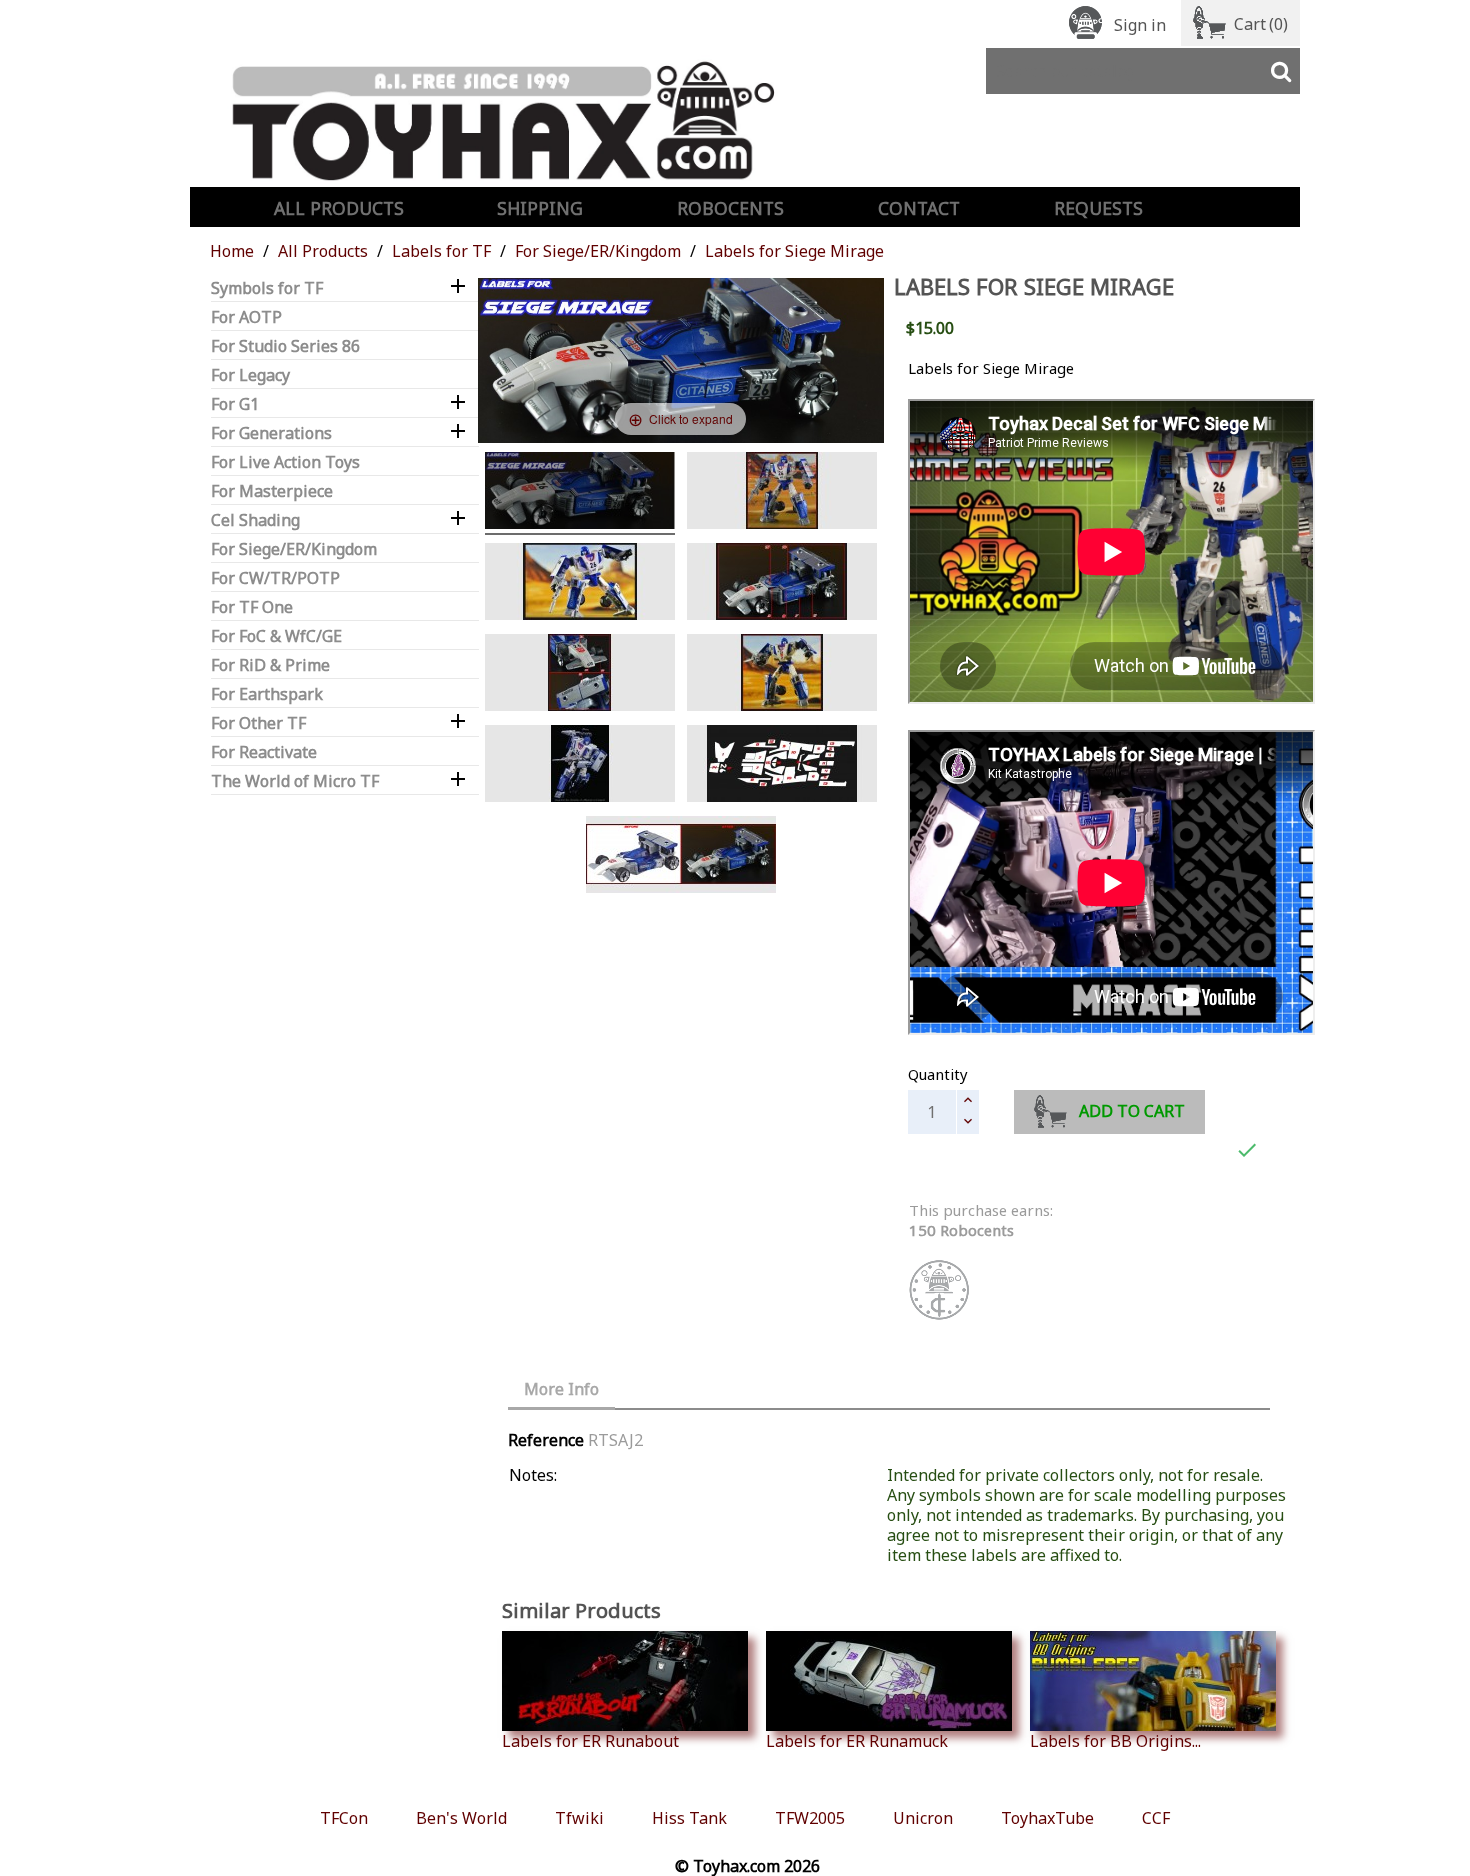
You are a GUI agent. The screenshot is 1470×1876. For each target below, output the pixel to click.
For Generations (271, 433)
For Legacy (250, 375)
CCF (1156, 1818)
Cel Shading (255, 520)
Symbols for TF (267, 288)
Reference (546, 1440)
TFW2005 (810, 1818)
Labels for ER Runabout (590, 1740)
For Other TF (258, 723)
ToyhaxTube (1047, 1818)
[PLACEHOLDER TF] (681, 857)
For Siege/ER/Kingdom (294, 549)
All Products (339, 208)
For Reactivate (264, 752)
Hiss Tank (689, 1818)
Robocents (730, 208)
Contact (919, 208)
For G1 (235, 404)
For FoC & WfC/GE (276, 636)
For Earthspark (267, 694)
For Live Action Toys (285, 462)
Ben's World (461, 1818)
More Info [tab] (561, 1389)
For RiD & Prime (270, 665)
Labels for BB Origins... (1115, 1740)
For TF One (252, 607)
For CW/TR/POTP (275, 578)
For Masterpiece (272, 491)
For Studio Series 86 (285, 346)
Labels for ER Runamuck (857, 1740)
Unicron (923, 1818)
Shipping (540, 208)
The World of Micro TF (295, 781)
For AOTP (246, 317)
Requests (1098, 208)
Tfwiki (579, 1818)
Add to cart (1132, 1111)
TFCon (344, 1818)
